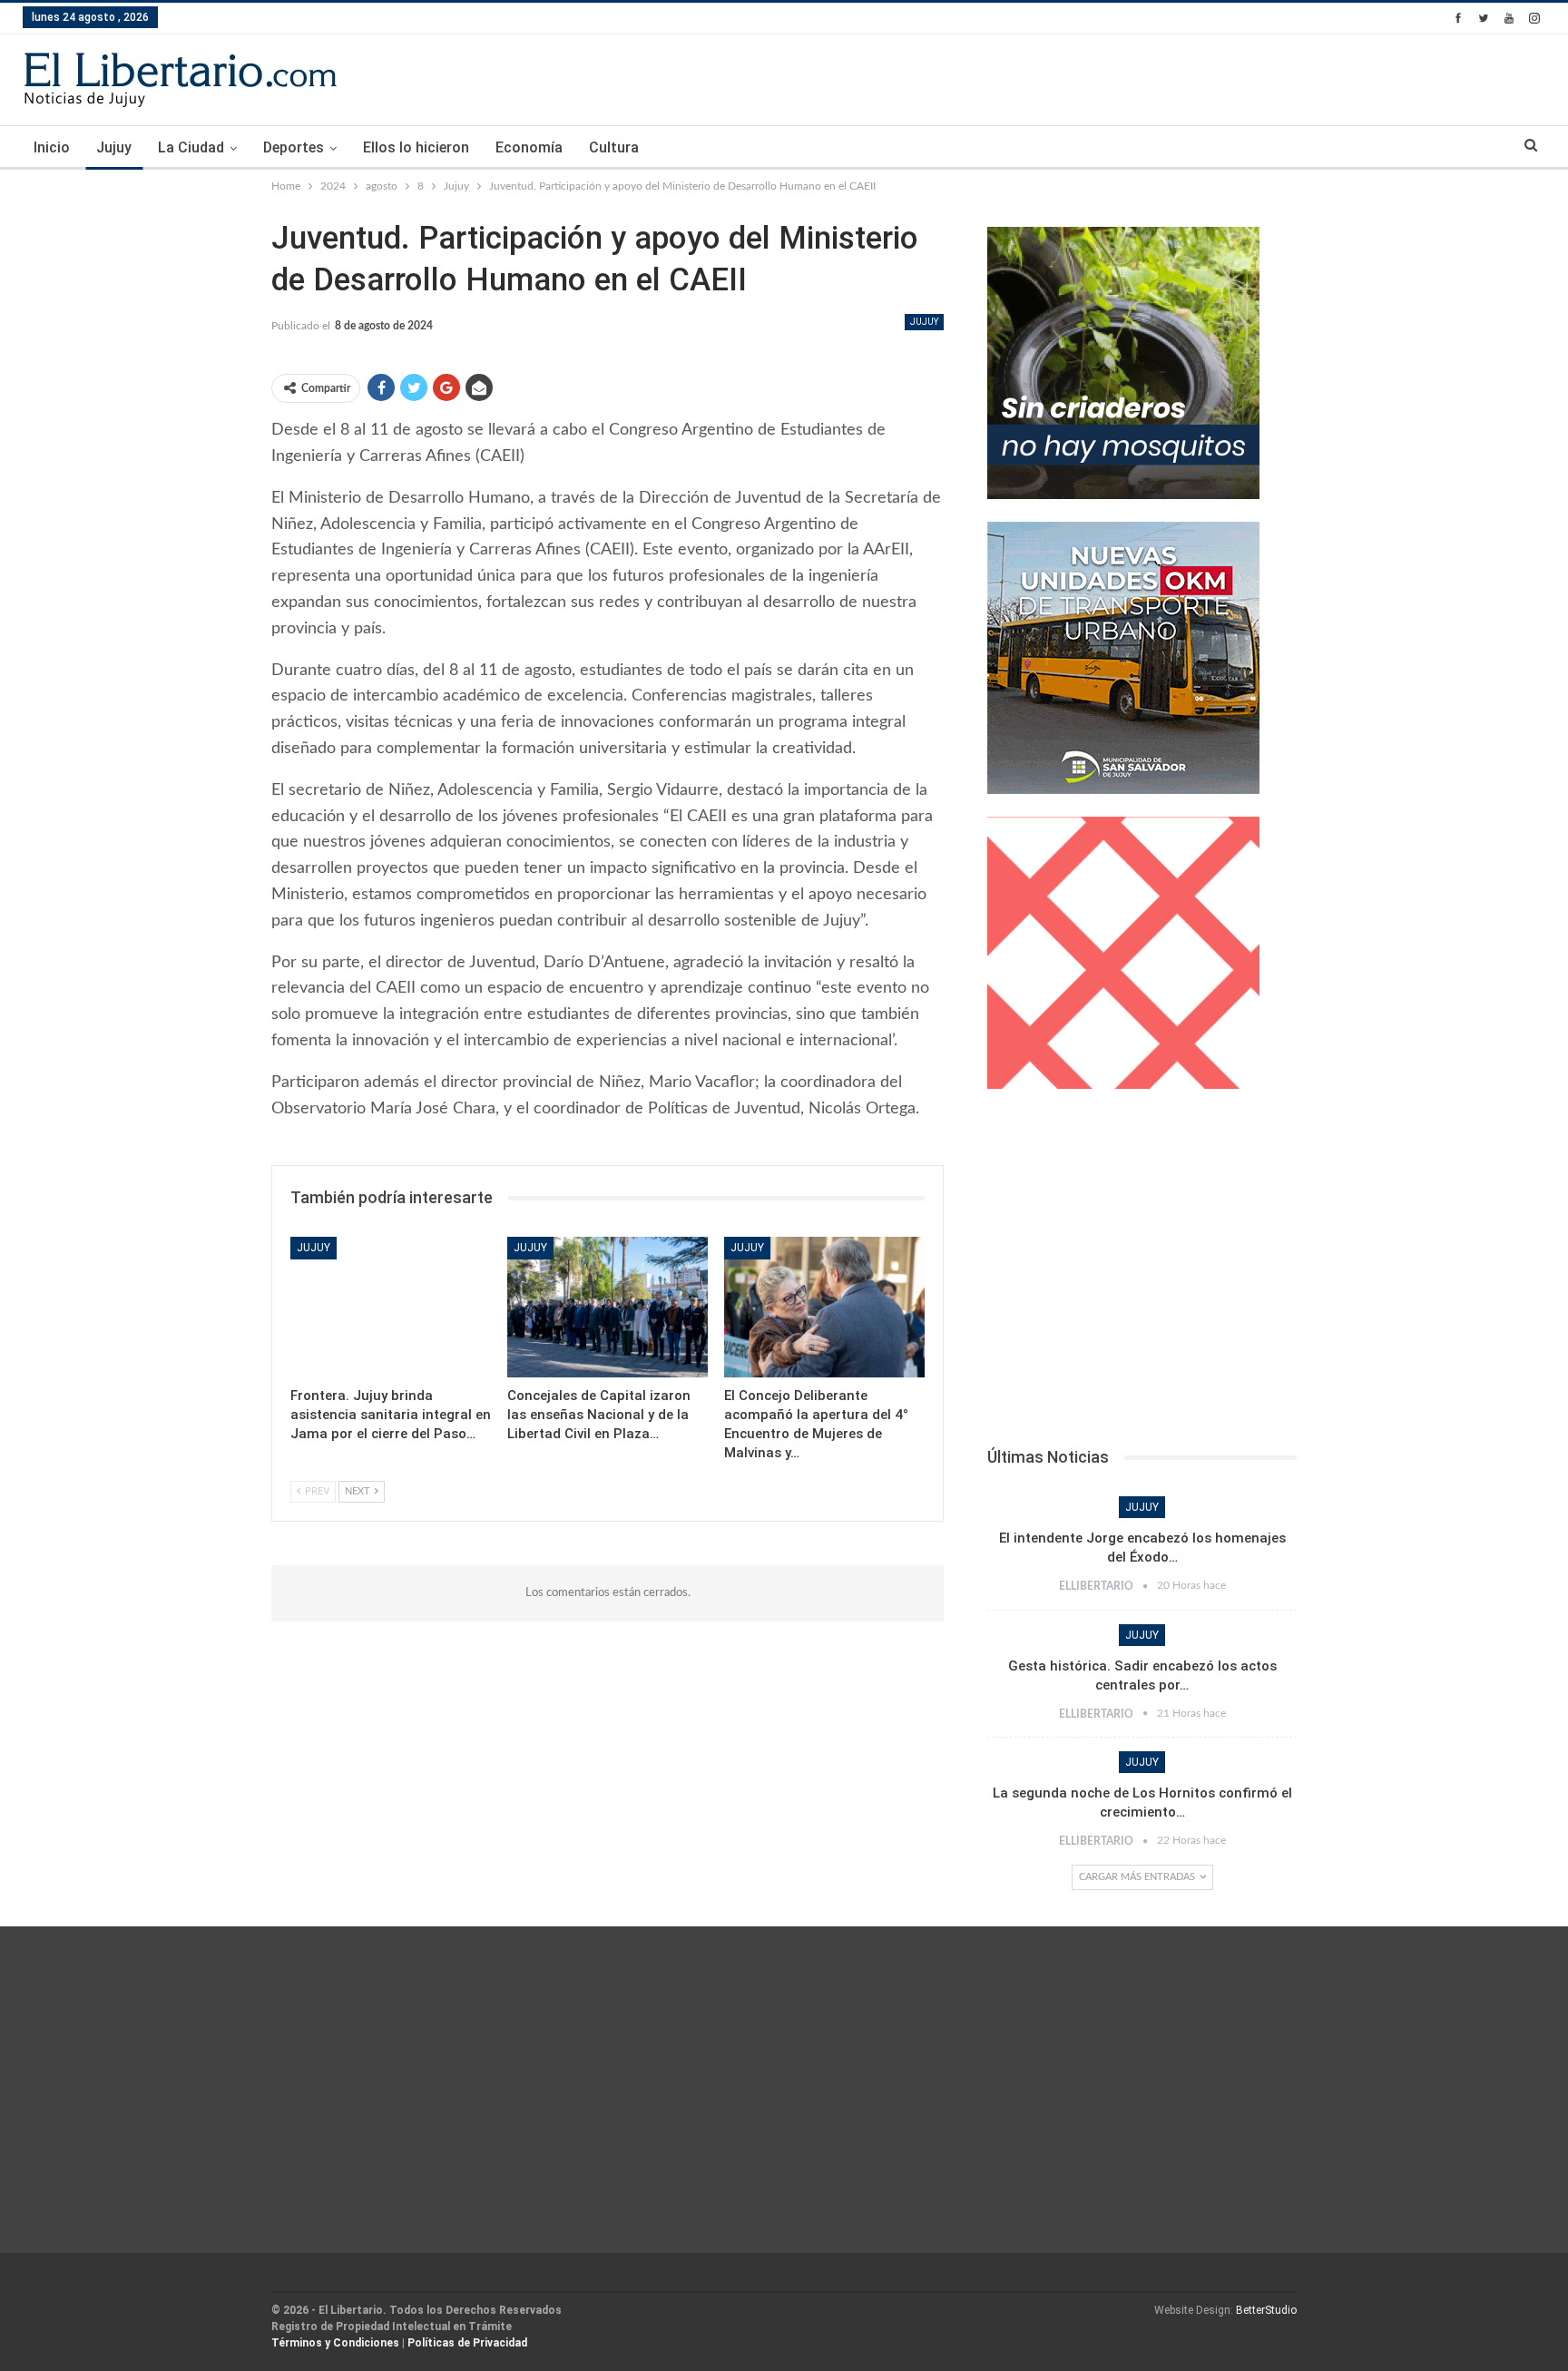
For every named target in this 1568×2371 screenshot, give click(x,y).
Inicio (52, 147)
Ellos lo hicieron (416, 147)
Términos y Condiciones (335, 2343)
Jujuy (114, 147)
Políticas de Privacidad (467, 2343)
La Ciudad (191, 147)
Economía (529, 147)
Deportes (294, 147)
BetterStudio (1266, 2310)
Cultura (614, 147)
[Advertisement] (1142, 1273)
